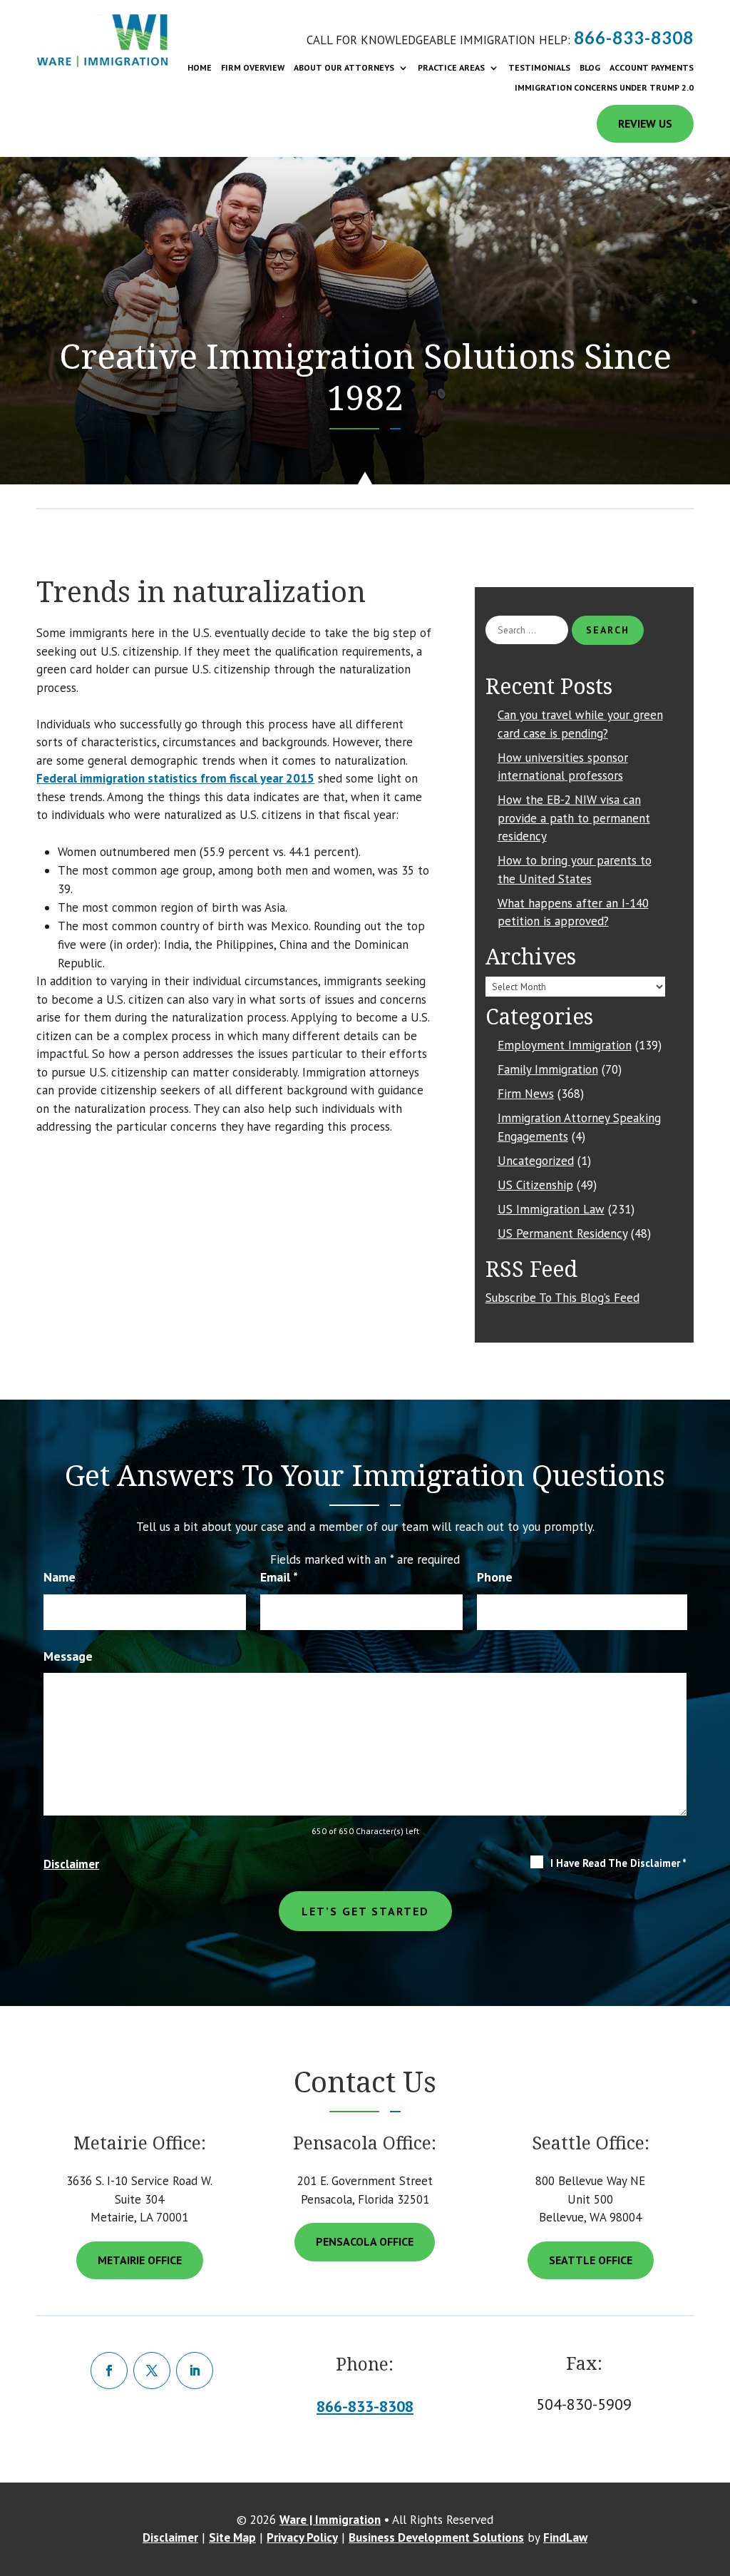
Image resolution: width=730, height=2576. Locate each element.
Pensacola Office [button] (365, 2241)
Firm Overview (253, 68)
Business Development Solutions (436, 2537)
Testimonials (539, 68)
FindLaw (565, 2537)
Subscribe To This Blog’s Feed (562, 1298)
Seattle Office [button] (591, 2260)
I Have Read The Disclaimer (618, 1863)
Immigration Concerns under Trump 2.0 (604, 88)
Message (68, 1656)
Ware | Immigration (330, 2520)
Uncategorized (536, 1161)
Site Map (232, 2537)
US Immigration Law (551, 1209)
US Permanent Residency (562, 1233)
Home (200, 68)
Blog (590, 68)
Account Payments (652, 68)
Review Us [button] (645, 123)
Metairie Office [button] (140, 2260)
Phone (495, 1577)
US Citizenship (535, 1185)
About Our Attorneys (344, 68)
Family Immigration (548, 1069)
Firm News (526, 1094)
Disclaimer (71, 1864)
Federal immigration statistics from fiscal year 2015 (175, 778)
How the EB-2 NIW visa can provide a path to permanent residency (574, 818)
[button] (712, 2515)
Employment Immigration (565, 1045)
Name (60, 1577)
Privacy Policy (302, 2537)
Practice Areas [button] (451, 68)
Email (279, 1577)
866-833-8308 (634, 37)
